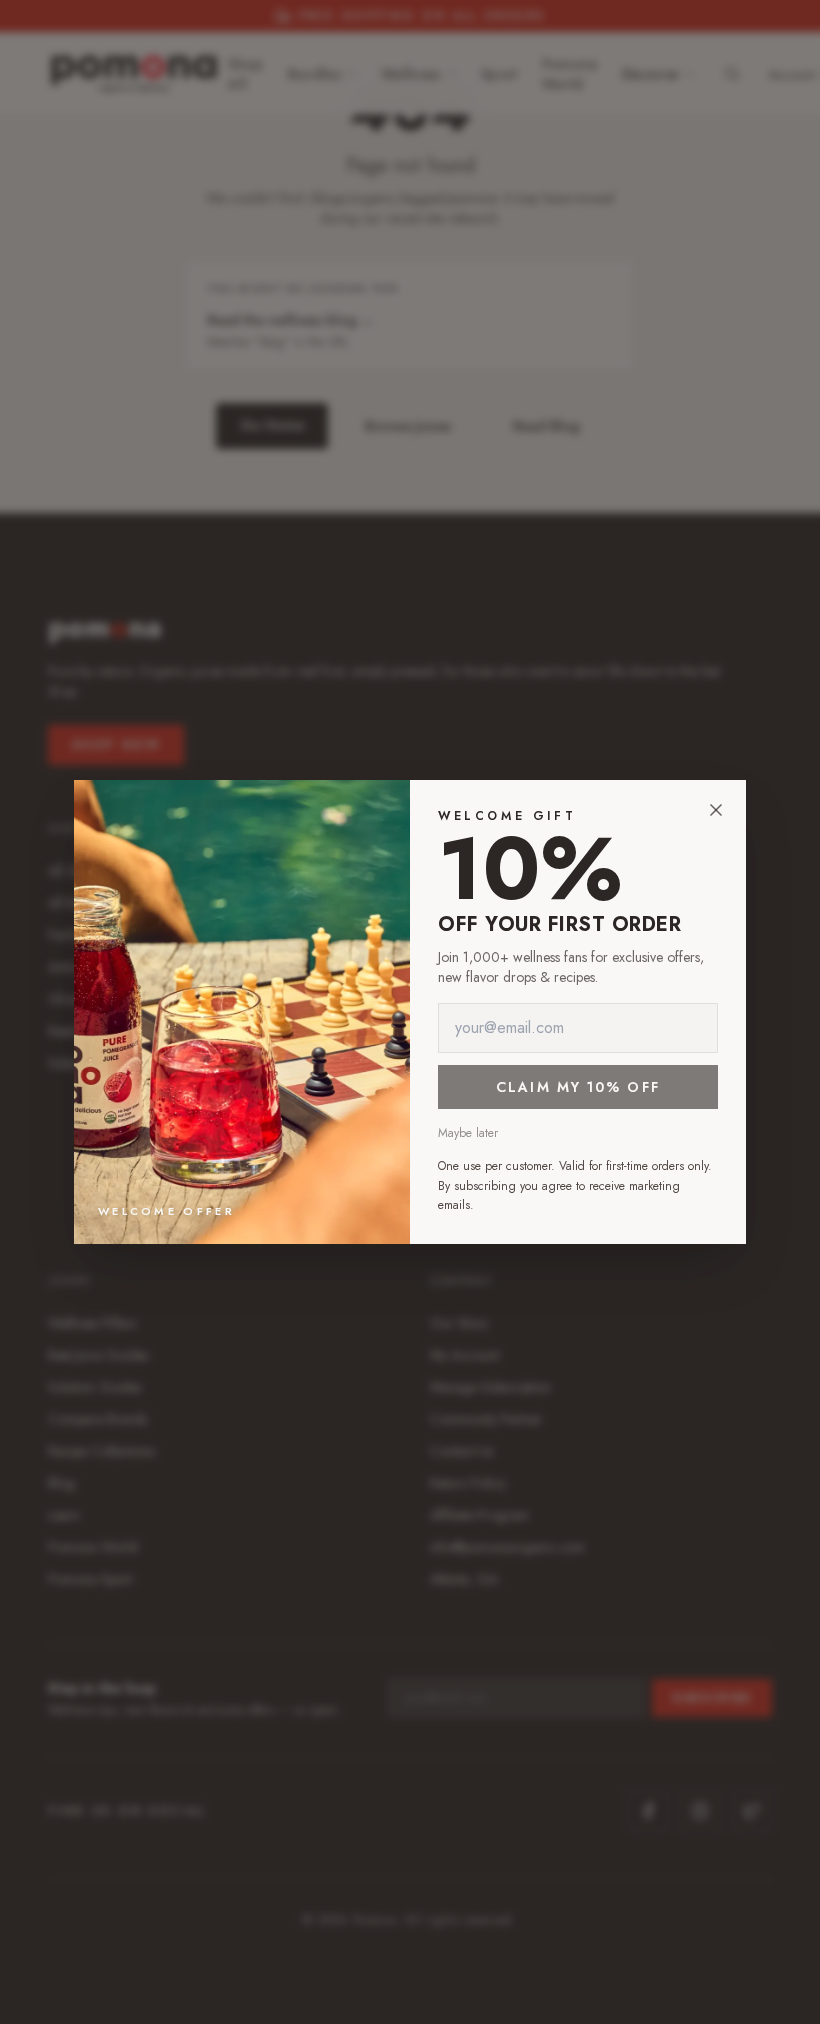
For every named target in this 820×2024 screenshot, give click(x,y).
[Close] (716, 810)
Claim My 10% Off (578, 1087)
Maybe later (468, 1133)
